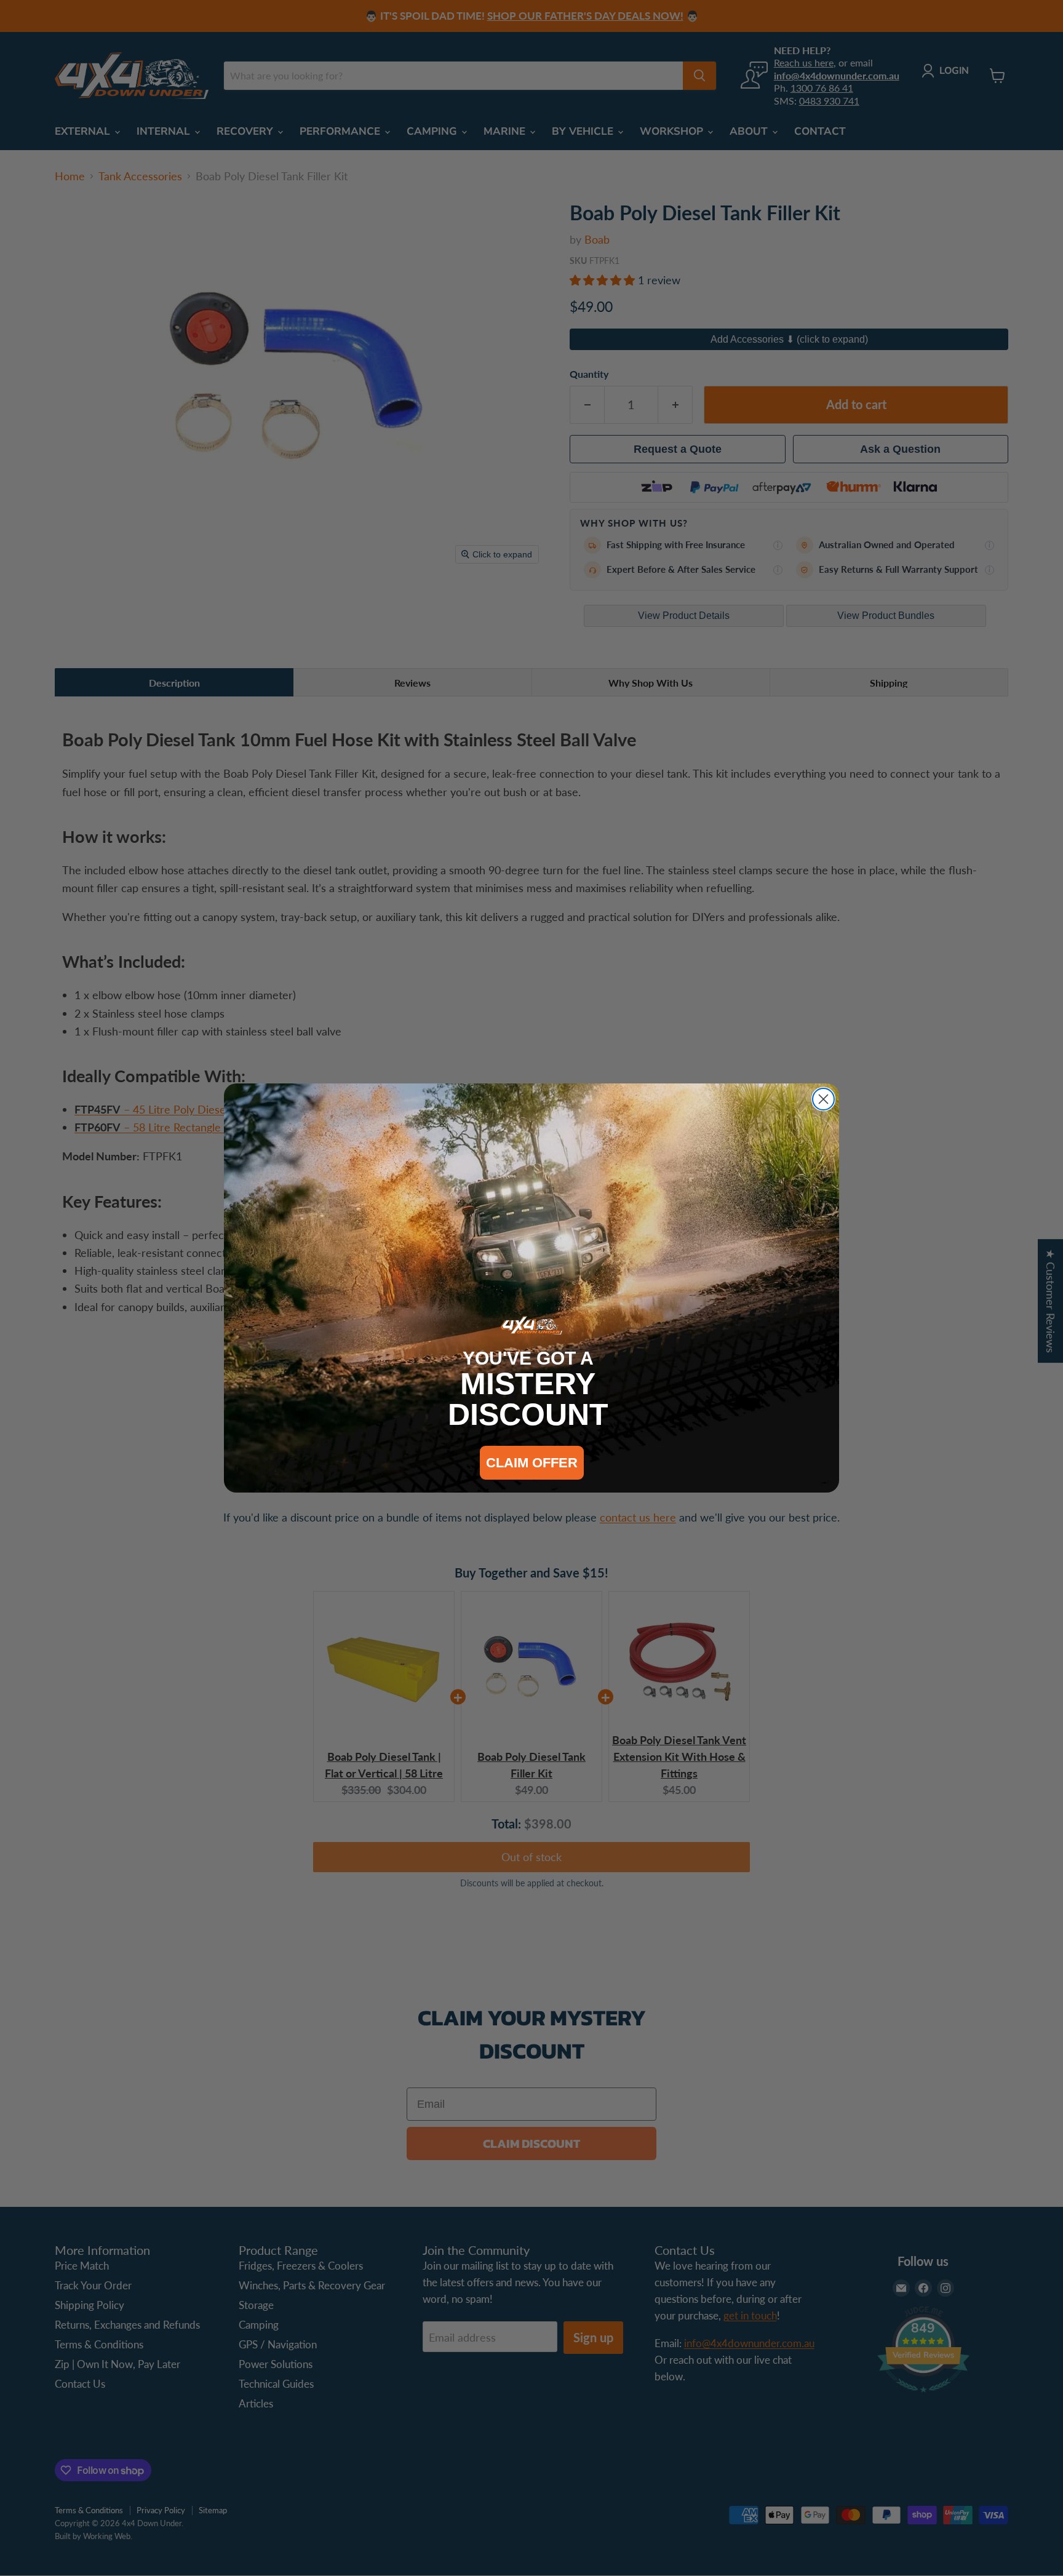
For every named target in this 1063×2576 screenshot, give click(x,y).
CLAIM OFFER (532, 1463)
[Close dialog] (823, 1099)
